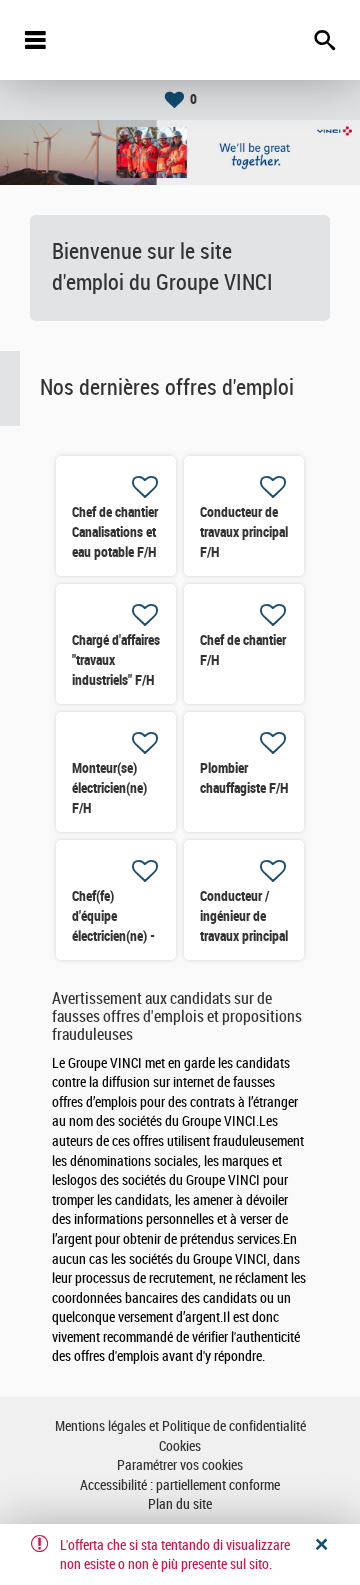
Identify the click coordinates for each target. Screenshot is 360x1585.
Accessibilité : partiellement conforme (180, 1485)
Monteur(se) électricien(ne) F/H (109, 788)
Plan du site (180, 1504)
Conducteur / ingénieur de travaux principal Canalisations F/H (244, 936)
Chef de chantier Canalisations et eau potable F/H (115, 532)
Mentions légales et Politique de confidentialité (180, 1426)
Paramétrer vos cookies (180, 1465)
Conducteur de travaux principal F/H (244, 532)
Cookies (180, 1446)
